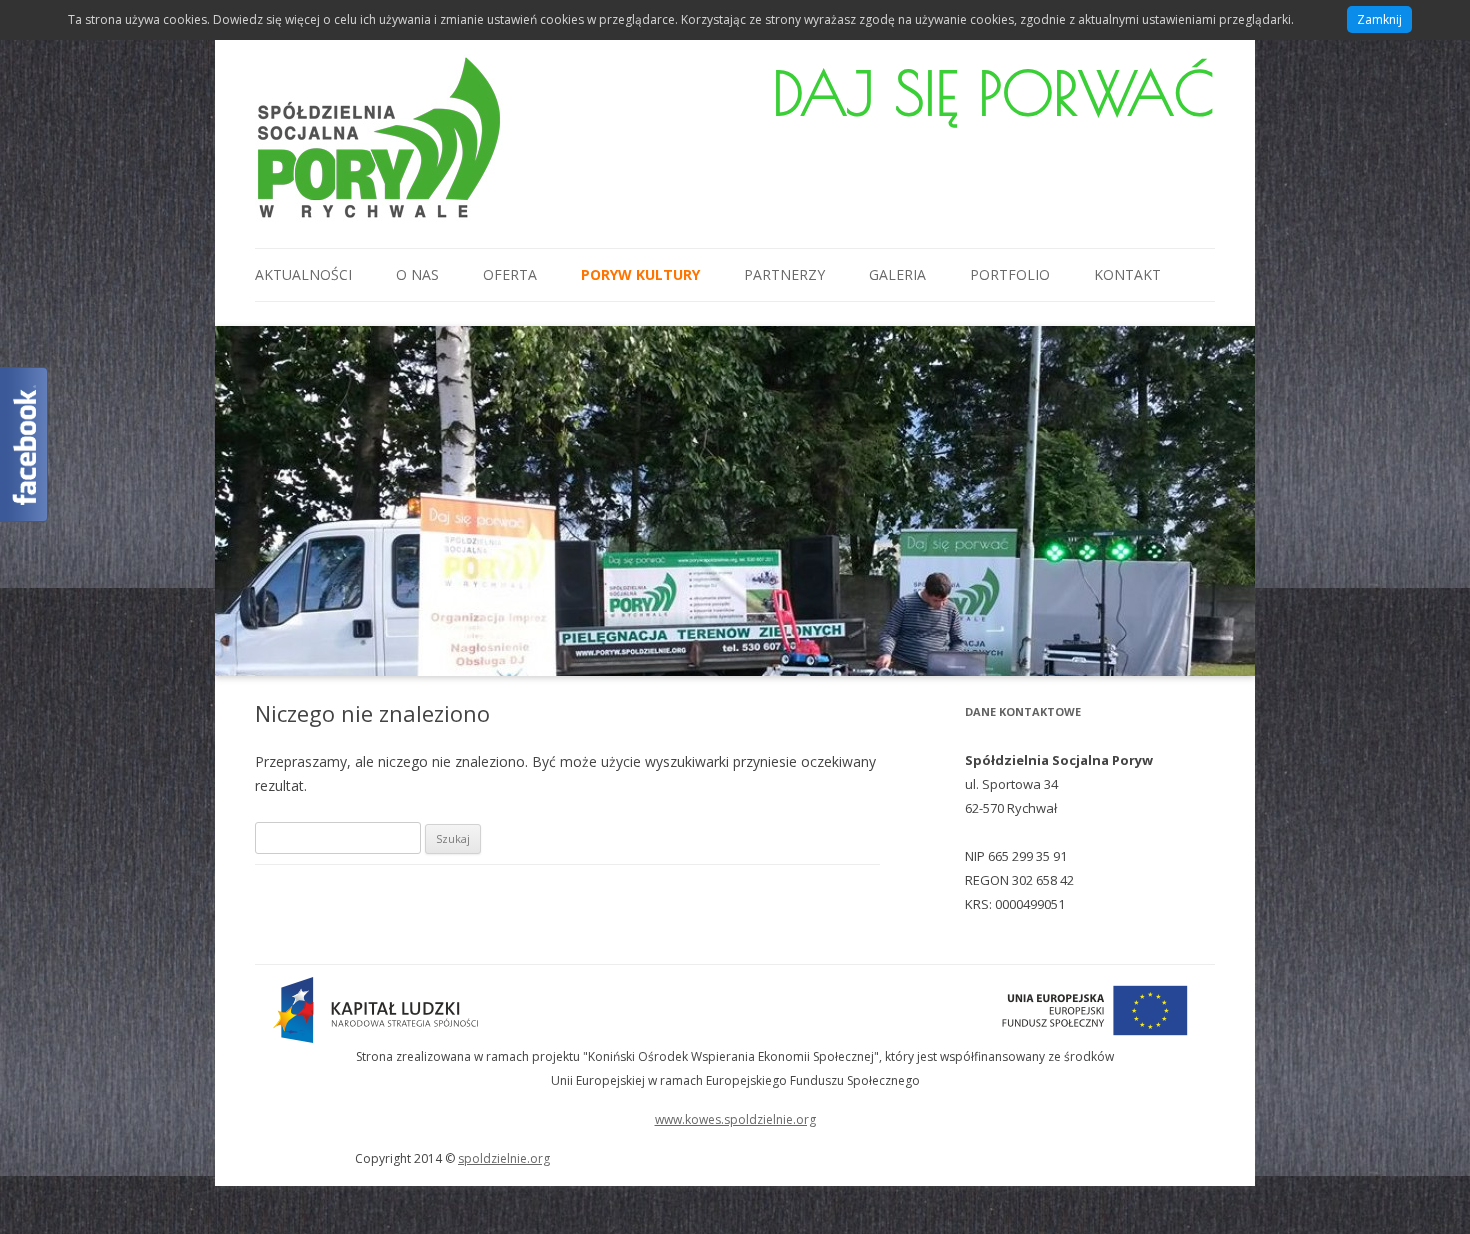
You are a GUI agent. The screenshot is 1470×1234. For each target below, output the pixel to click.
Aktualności (303, 274)
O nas (417, 274)
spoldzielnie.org (504, 1158)
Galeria (897, 274)
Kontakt (1127, 274)
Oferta (510, 274)
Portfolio (1010, 274)
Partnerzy (784, 274)
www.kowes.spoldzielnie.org (735, 1119)
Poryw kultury (640, 274)
